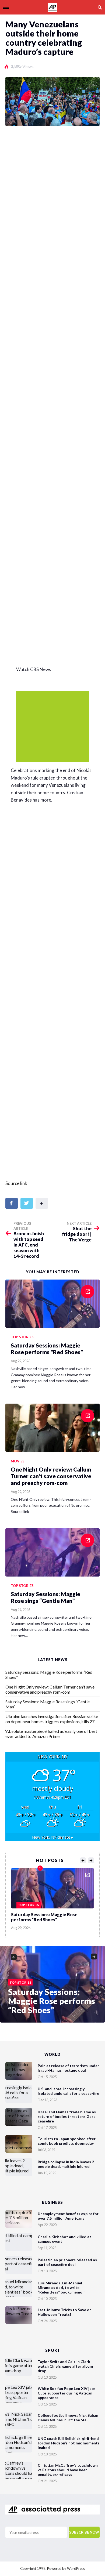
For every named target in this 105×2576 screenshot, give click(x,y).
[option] (52, 1898)
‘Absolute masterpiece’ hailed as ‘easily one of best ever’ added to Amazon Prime (51, 1734)
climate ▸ (53, 1837)
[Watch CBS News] (57, 571)
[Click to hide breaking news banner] (52, 727)
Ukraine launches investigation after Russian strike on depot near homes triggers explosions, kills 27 (52, 1719)
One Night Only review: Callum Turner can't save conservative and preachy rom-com (50, 1689)
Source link (16, 1183)
